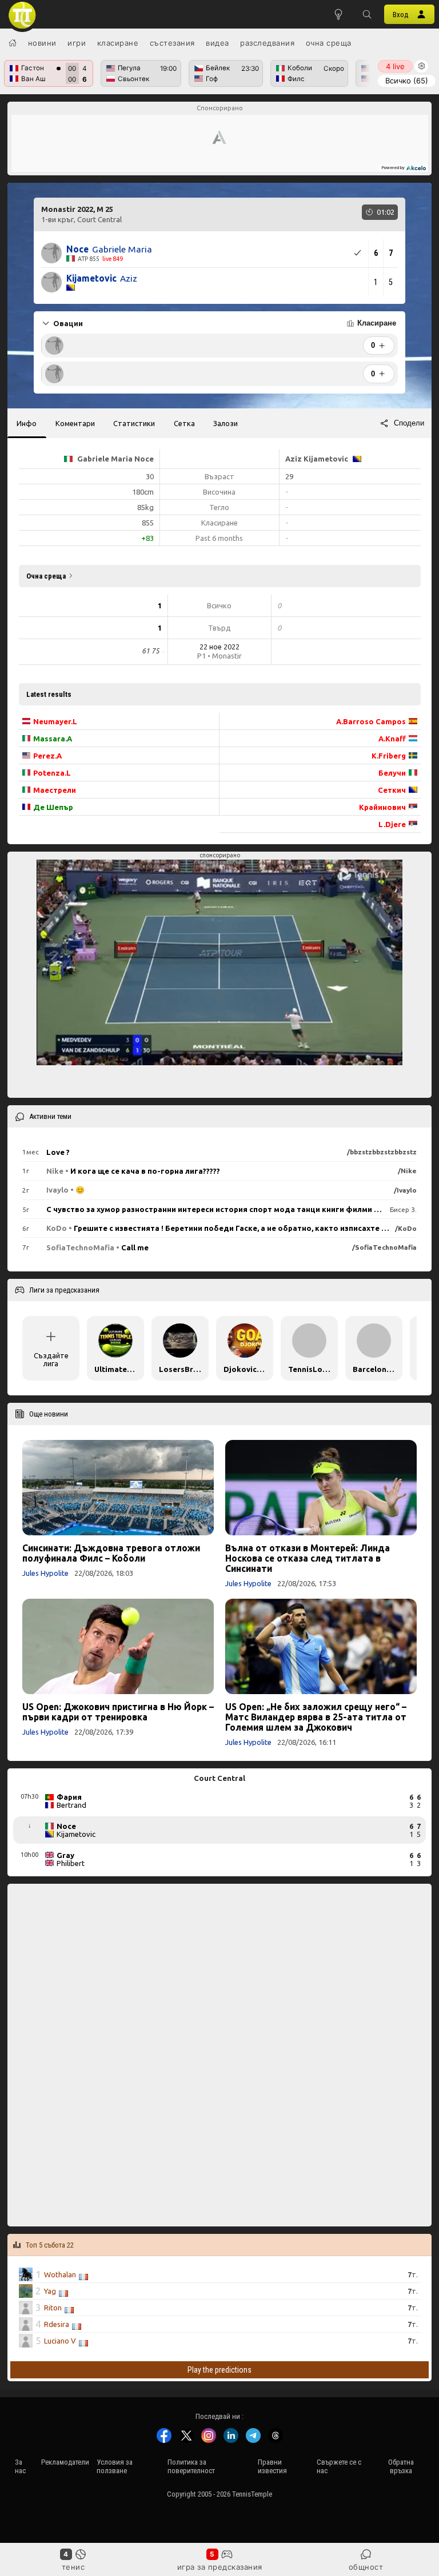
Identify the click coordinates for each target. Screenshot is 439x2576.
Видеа (217, 43)
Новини (42, 43)
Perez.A (47, 756)
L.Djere (392, 824)
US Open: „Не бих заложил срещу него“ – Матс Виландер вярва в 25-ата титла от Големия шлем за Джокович (316, 1717)
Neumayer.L (55, 721)
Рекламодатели (65, 2462)
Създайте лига (51, 1359)
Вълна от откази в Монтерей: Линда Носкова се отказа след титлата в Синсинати (308, 1558)
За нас (20, 2466)
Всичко (407, 81)
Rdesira (57, 2324)
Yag (50, 2291)
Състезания (172, 43)
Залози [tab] (226, 423)
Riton (53, 2308)
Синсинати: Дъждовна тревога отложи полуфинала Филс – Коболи (111, 1553)
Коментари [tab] (75, 423)
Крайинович (382, 807)
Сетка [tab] (184, 423)
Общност (366, 2567)
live (395, 66)
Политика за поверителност (191, 2466)
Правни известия (272, 2466)
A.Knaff (392, 739)
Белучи (392, 773)
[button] (367, 14)
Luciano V (60, 2341)
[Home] (13, 43)
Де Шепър (53, 807)
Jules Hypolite (45, 1573)
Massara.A (53, 739)
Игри (77, 43)
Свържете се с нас (339, 2466)
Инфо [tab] (27, 423)
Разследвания (267, 43)
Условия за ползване (115, 2466)
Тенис (73, 2567)
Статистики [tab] (134, 423)
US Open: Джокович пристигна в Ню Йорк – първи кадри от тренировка (118, 1712)
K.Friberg (389, 756)
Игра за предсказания (220, 2567)
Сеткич (392, 790)
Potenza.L (52, 773)
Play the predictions (219, 2370)
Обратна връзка (401, 2466)
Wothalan (60, 2274)
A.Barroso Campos (371, 721)
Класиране (118, 43)
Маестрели (55, 790)
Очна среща (329, 43)
